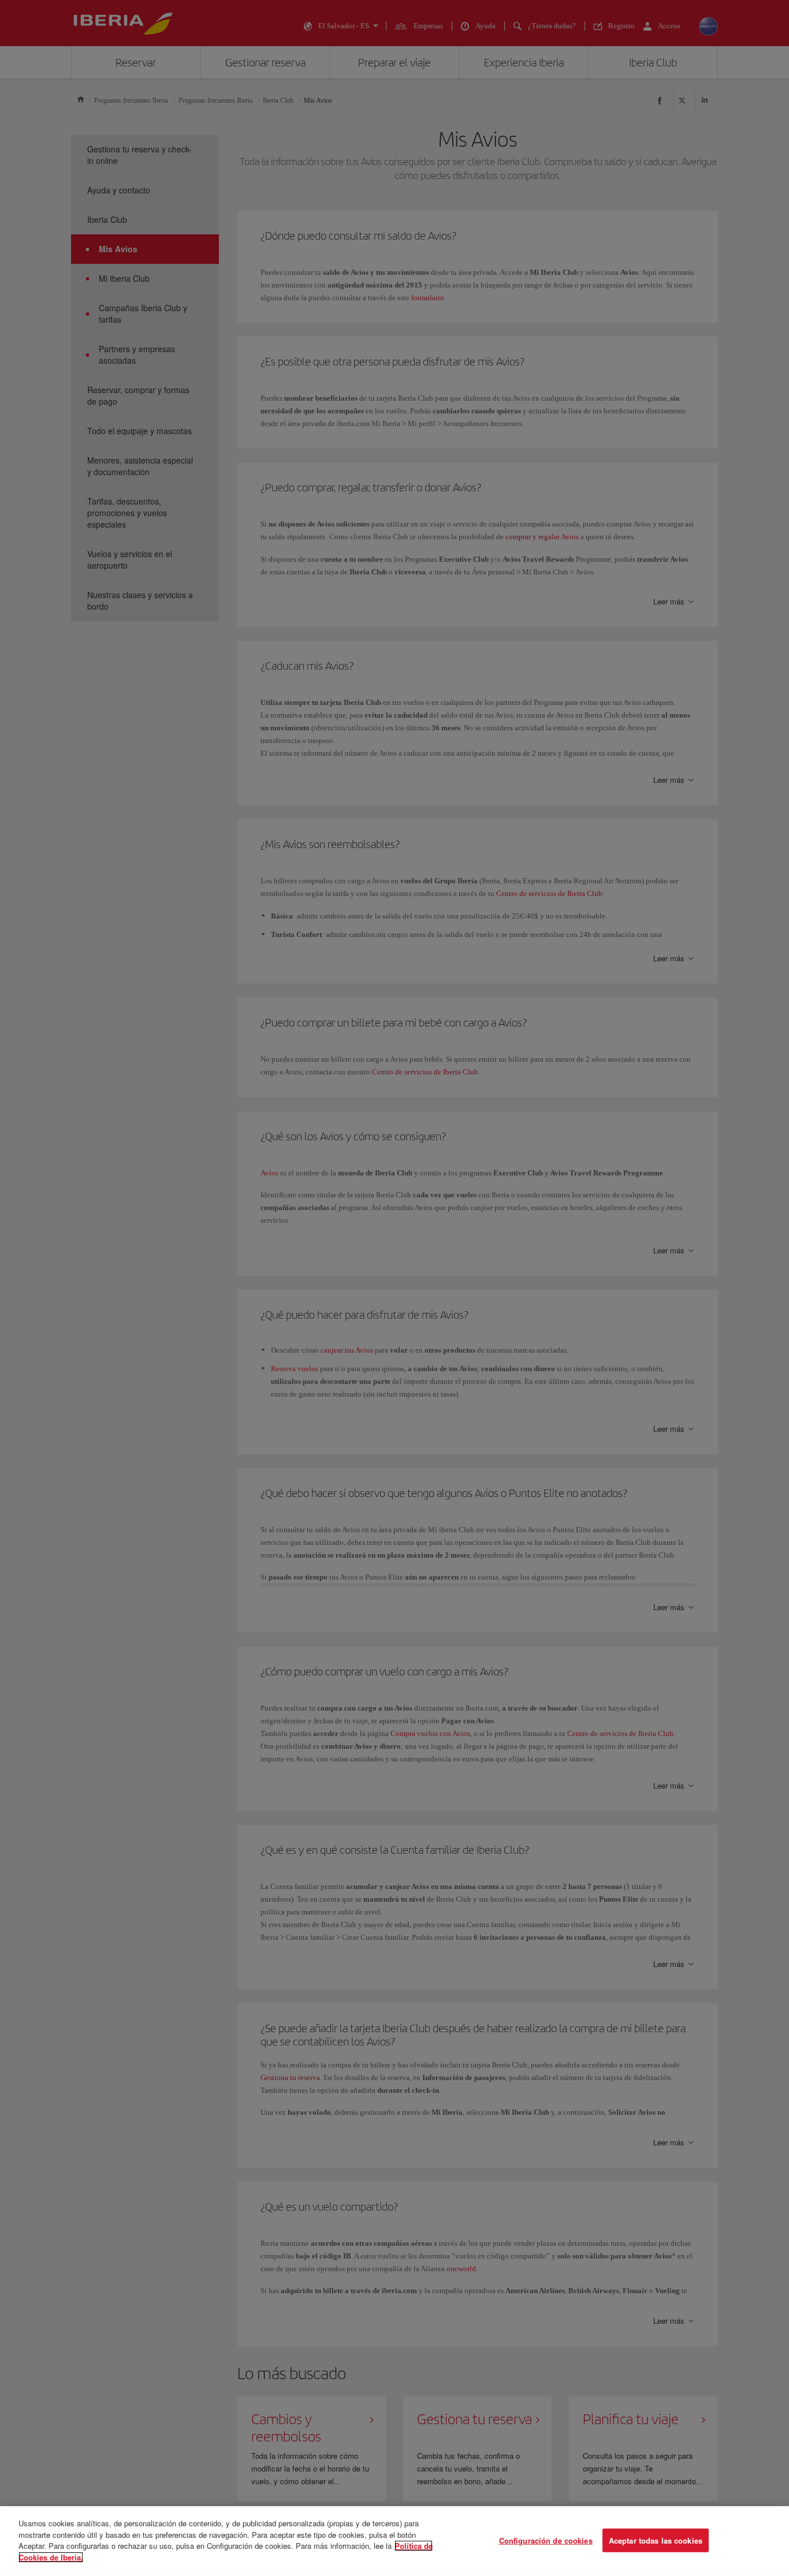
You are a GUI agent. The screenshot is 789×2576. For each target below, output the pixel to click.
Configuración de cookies (546, 2540)
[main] (394, 2541)
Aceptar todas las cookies (656, 2540)
